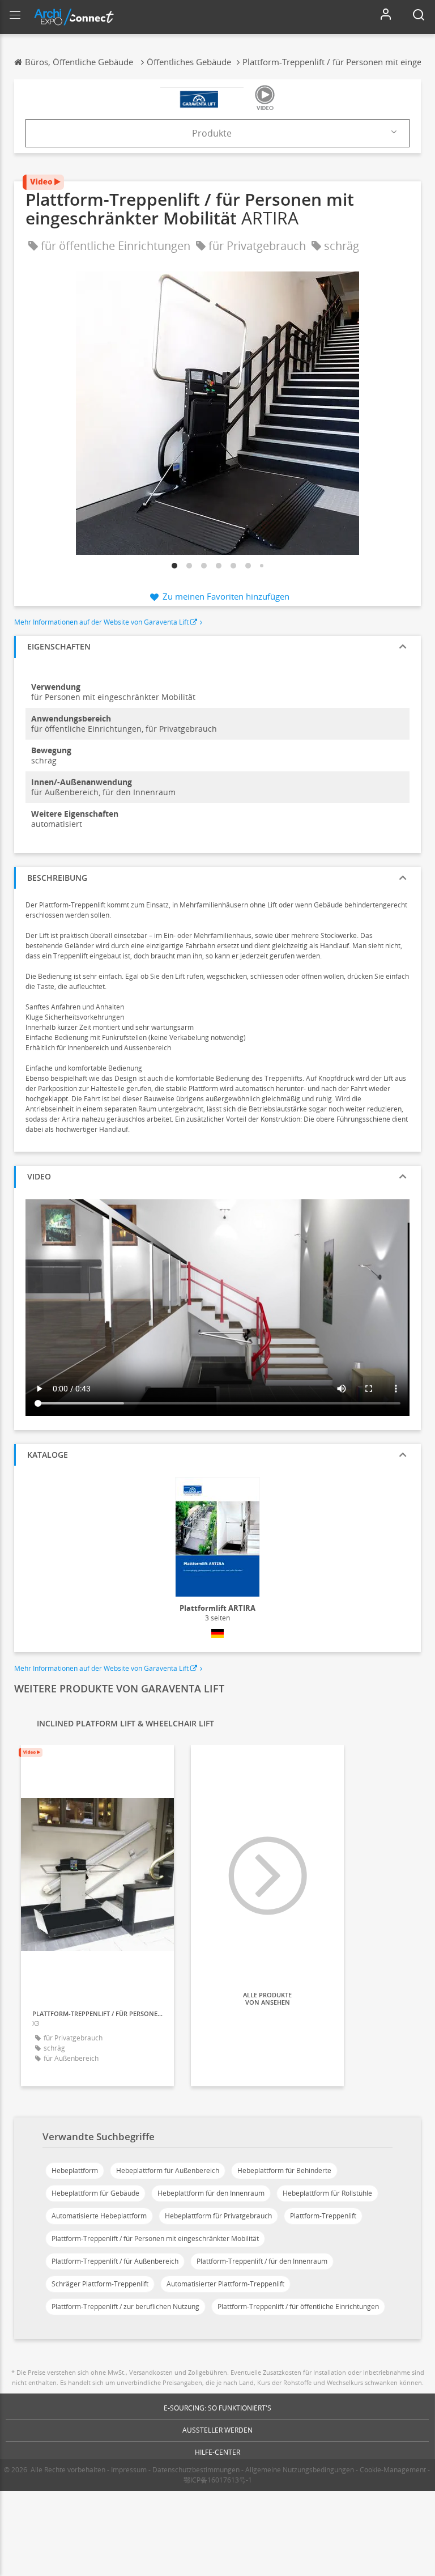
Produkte (212, 133)
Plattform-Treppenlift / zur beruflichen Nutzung (125, 2306)
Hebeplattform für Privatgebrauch (218, 2216)
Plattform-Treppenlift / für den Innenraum (262, 2261)
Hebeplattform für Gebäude (95, 2193)
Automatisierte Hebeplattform (99, 2216)
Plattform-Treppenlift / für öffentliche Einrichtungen (298, 2306)
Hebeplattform (75, 2170)
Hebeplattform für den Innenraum (211, 2193)
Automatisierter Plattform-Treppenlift (225, 2284)
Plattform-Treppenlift (323, 2216)
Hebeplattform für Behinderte (284, 2170)
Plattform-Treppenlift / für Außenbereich (115, 2261)
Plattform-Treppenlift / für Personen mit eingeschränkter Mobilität (155, 2238)
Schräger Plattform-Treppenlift (100, 2284)
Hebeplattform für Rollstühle (327, 2193)
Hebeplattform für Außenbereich (168, 2170)
